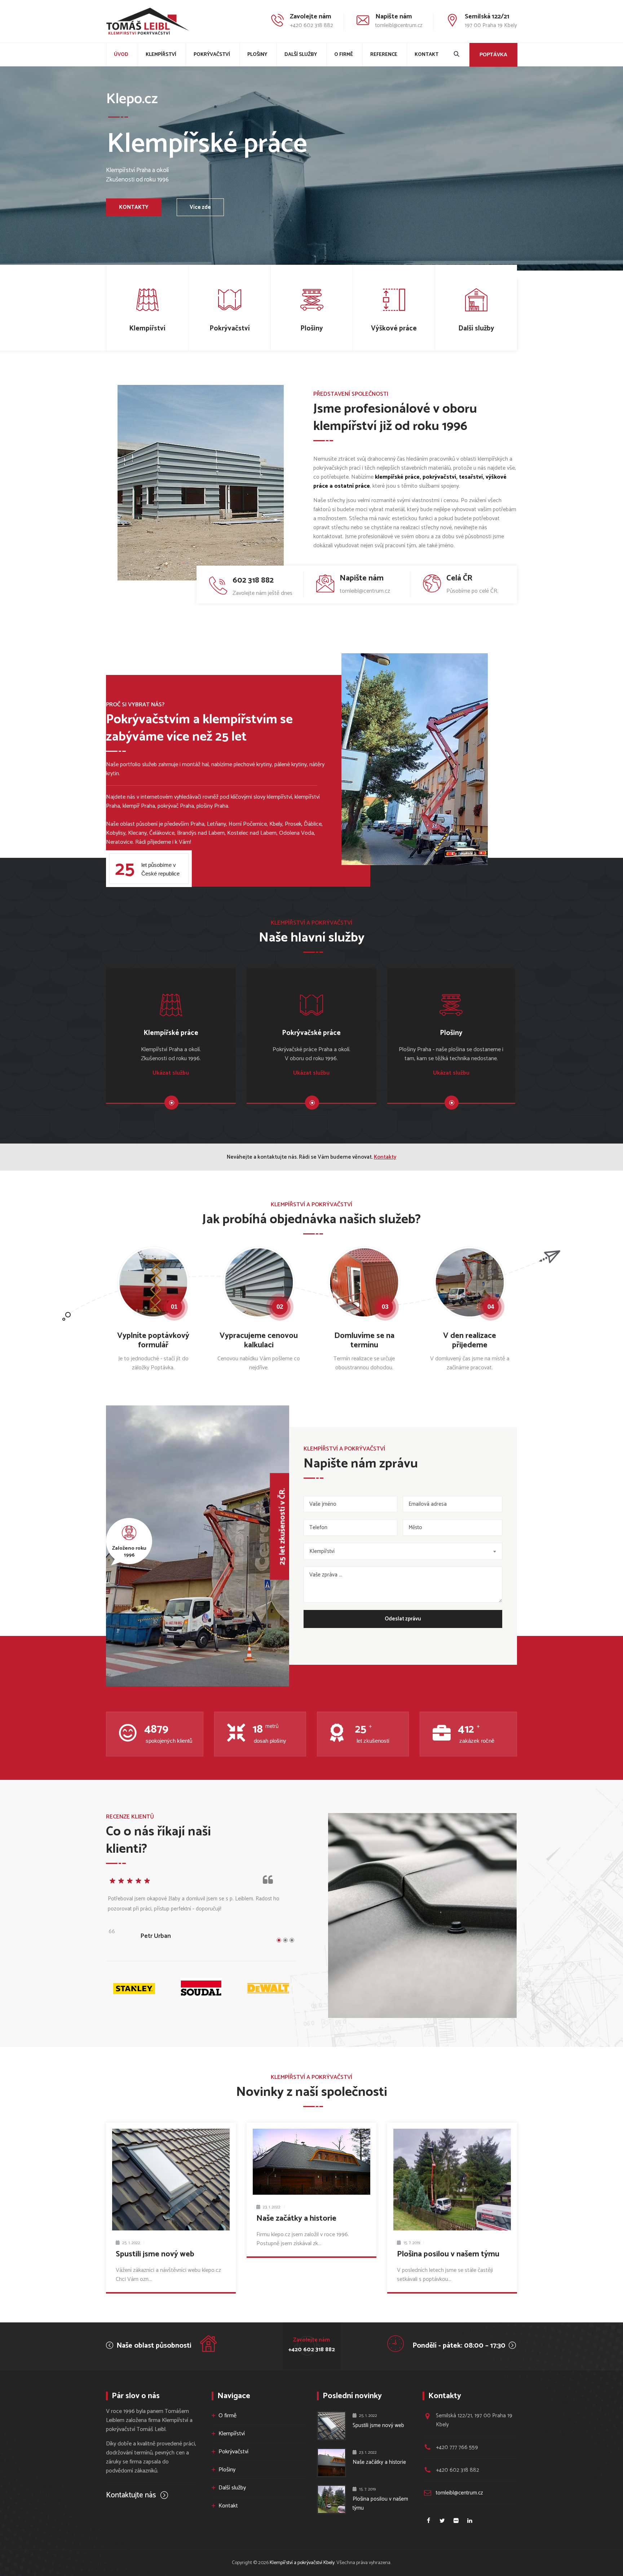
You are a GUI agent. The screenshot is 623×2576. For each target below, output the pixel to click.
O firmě (344, 55)
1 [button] (279, 1940)
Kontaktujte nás (132, 2495)
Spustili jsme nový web (155, 2254)
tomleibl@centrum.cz (459, 2493)
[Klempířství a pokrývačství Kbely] (148, 21)
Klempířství (161, 55)
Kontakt (427, 55)
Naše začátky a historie (296, 2219)
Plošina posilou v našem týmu (448, 2254)
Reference (384, 55)
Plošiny (257, 55)
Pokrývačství (212, 55)
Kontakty (385, 1157)
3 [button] (292, 1940)
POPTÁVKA (493, 54)
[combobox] (403, 1551)
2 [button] (285, 1940)
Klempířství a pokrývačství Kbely (302, 2563)
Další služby (301, 55)
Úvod (121, 55)
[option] (201, 1912)
